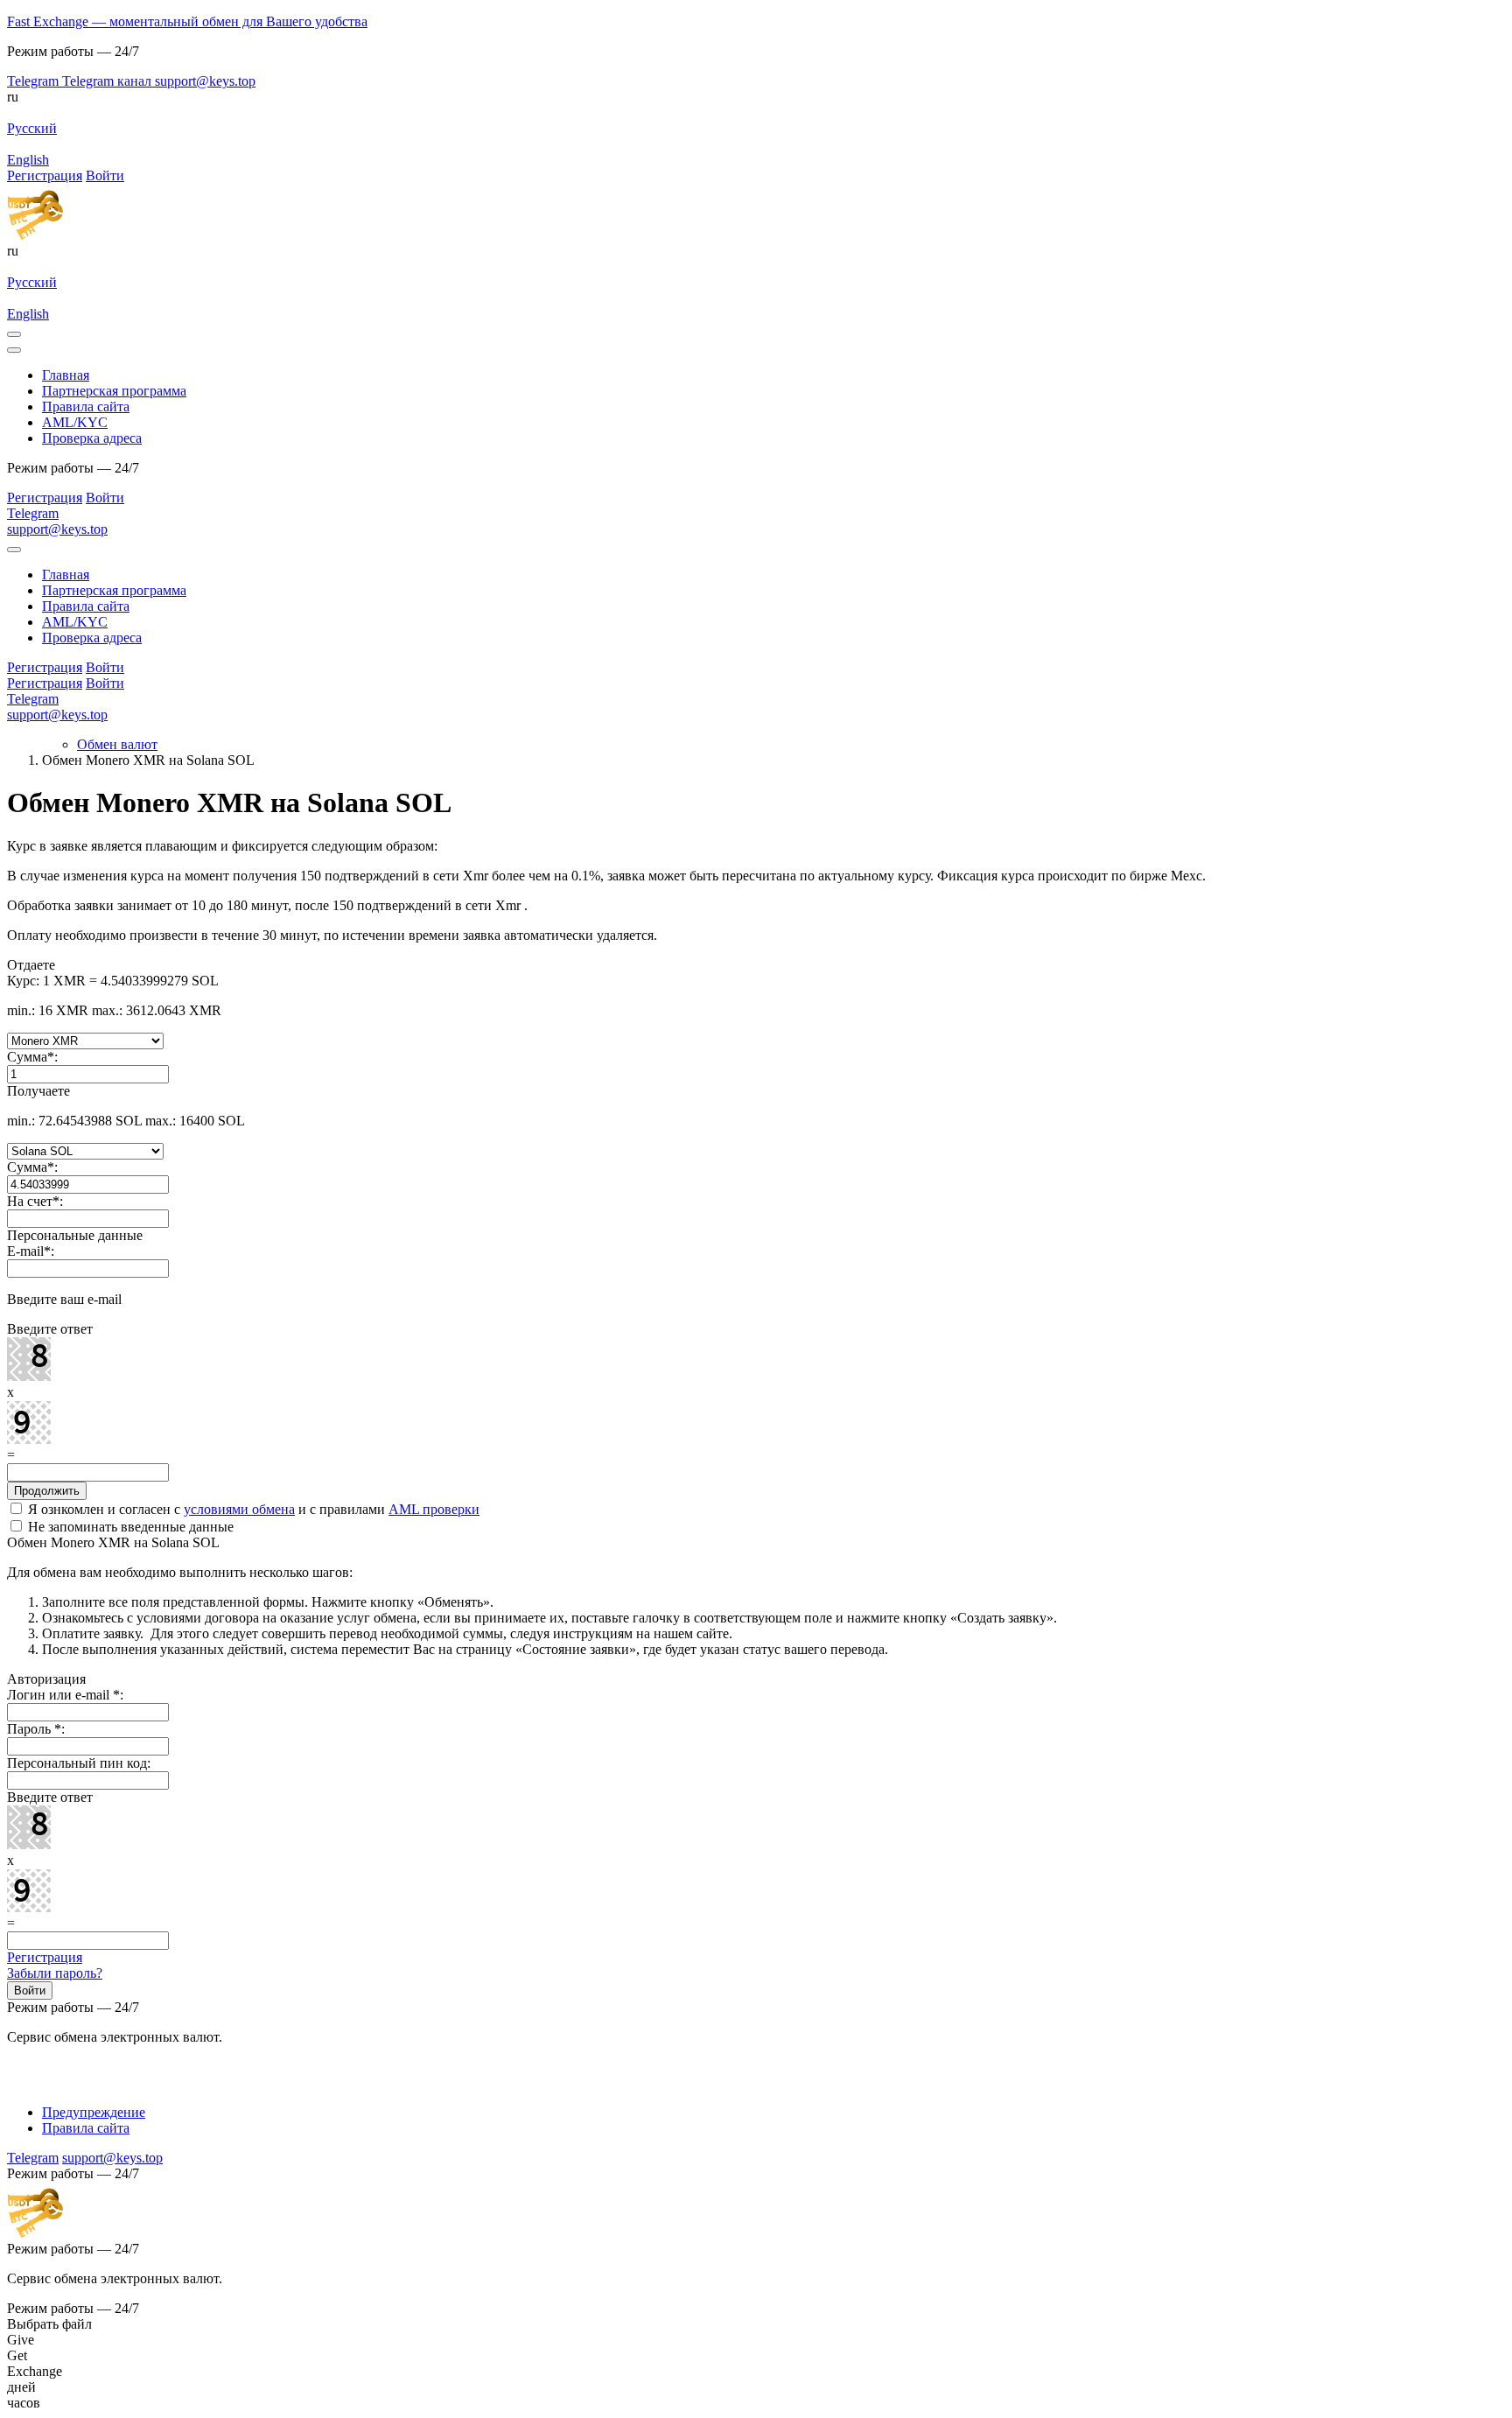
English (28, 160)
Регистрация (45, 1957)
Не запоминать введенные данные (129, 1527)
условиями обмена (239, 1509)
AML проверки (434, 1509)
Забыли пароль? (55, 1973)
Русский (32, 128)
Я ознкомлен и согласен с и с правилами (252, 1509)
